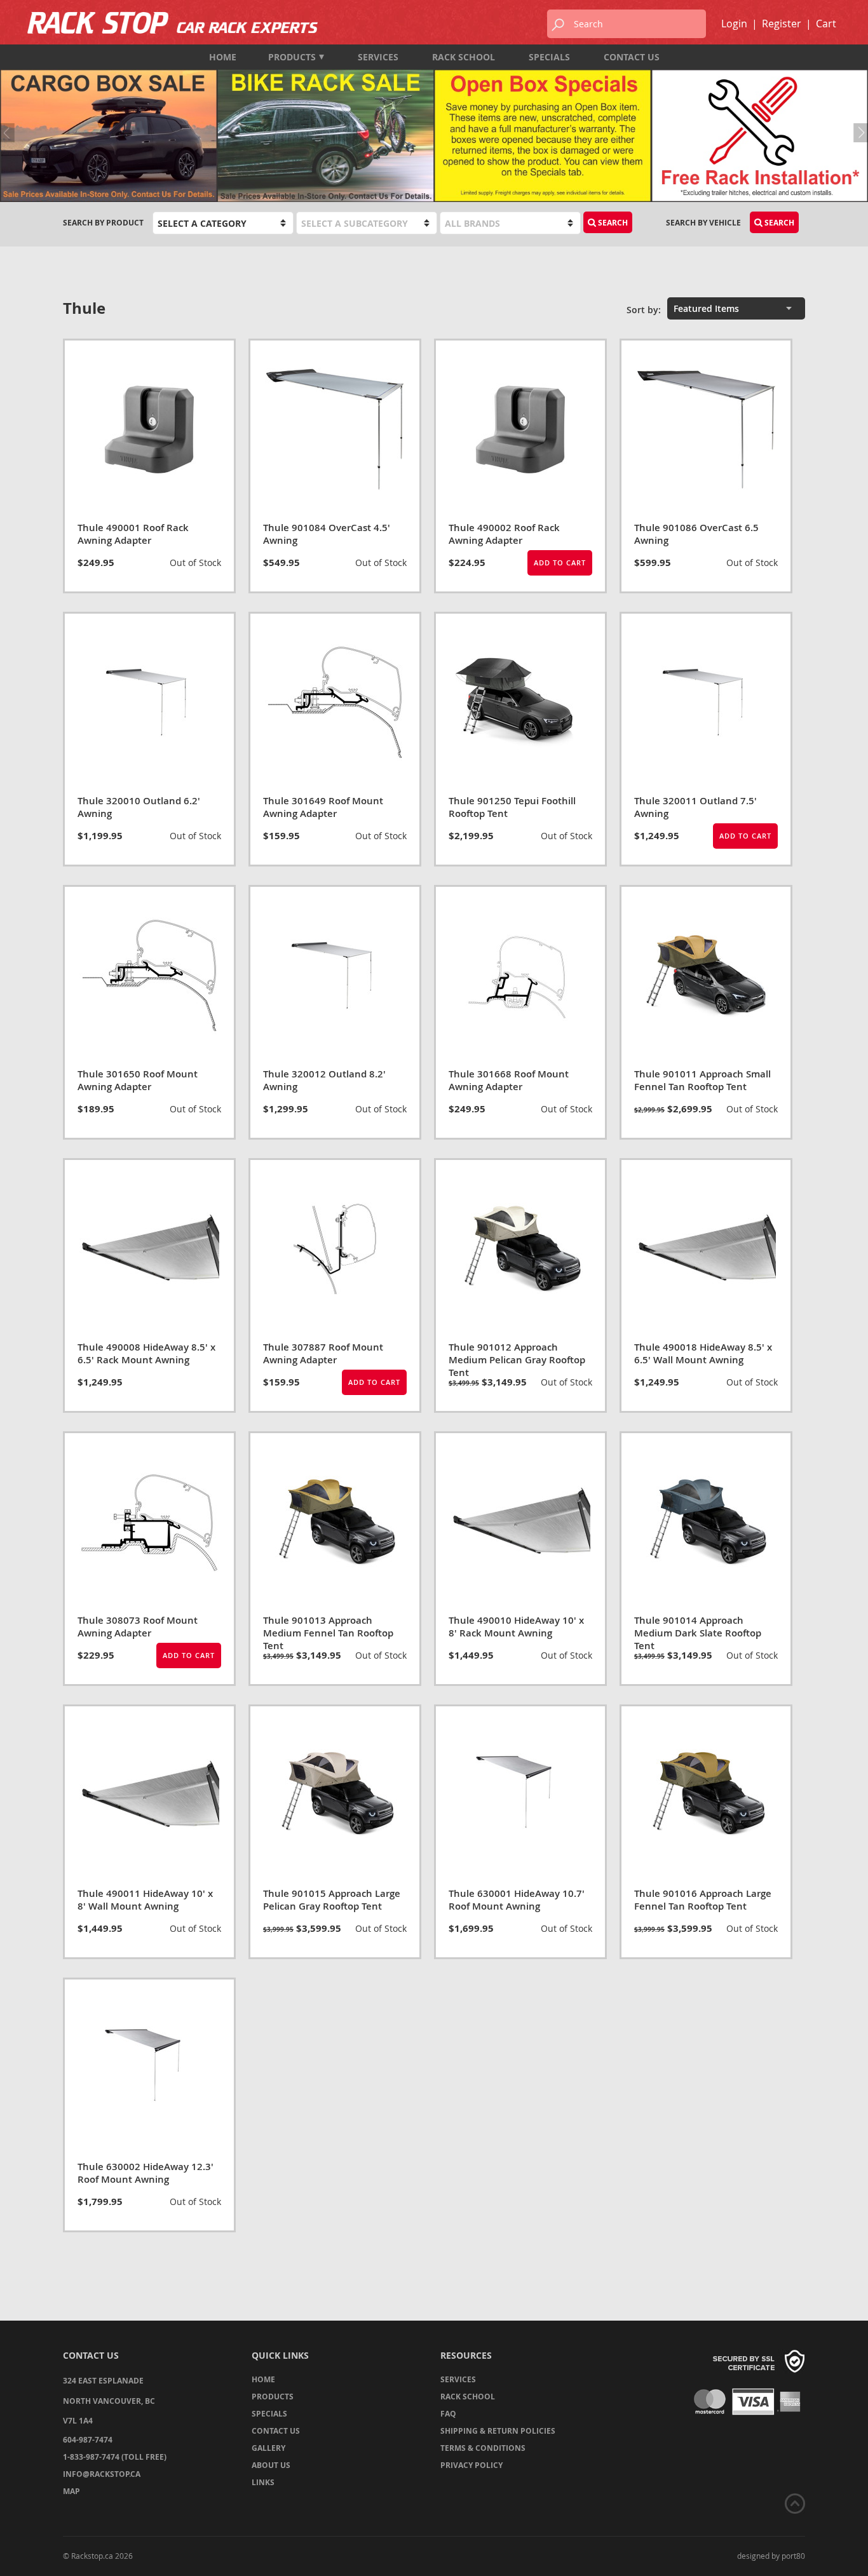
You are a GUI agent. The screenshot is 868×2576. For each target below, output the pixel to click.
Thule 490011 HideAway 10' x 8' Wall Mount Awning (145, 1900)
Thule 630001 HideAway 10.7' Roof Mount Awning (517, 1900)
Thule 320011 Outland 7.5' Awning (695, 807)
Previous (10, 133)
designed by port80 (771, 2556)
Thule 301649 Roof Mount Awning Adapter (323, 807)
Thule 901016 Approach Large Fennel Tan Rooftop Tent (703, 1900)
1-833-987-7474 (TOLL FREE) (115, 2457)
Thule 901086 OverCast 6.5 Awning (696, 534)
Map (71, 2491)
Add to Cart (560, 563)
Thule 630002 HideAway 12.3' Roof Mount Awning (146, 2173)
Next (858, 133)
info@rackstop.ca (102, 2474)
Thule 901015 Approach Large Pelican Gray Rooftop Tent (332, 1900)
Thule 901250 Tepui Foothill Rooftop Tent (512, 807)
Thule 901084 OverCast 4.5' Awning (327, 534)
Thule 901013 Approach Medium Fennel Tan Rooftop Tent (328, 1633)
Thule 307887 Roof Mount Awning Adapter (323, 1353)
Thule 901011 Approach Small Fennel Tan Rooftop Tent (702, 1080)
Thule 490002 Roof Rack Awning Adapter (504, 534)
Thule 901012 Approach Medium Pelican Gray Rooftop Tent (517, 1360)
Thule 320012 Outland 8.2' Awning (324, 1080)
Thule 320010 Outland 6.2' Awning (139, 807)
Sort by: (644, 310)
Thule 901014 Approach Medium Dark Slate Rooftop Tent (698, 1633)
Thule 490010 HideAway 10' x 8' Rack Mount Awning (516, 1627)
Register (782, 24)
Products (292, 57)
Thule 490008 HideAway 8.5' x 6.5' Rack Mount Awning (146, 1353)
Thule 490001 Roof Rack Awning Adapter (133, 534)
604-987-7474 (88, 2440)
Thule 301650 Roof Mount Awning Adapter (138, 1080)
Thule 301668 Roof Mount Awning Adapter (509, 1080)
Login (734, 24)
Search (778, 223)
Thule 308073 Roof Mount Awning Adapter (138, 1627)
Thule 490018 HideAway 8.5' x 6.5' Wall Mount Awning (703, 1353)
